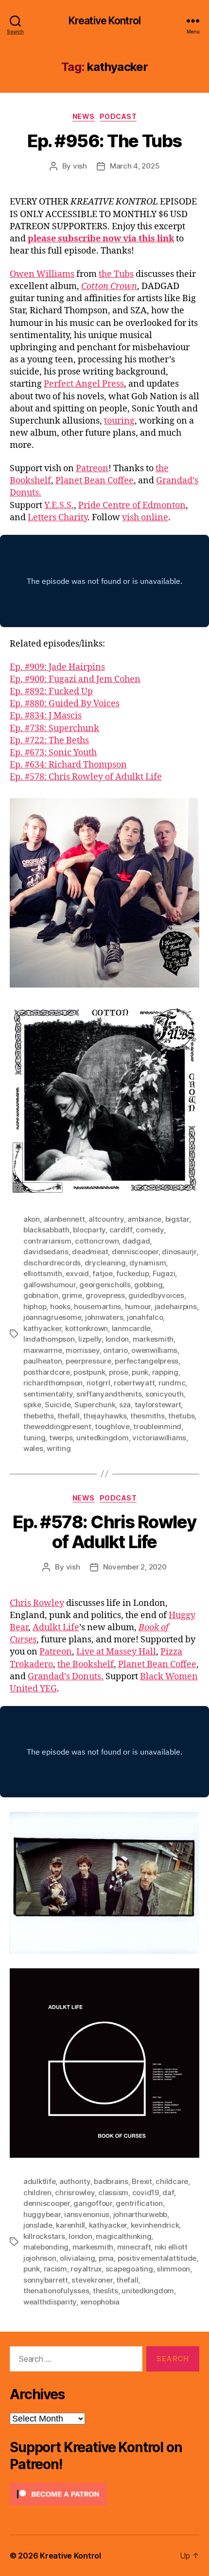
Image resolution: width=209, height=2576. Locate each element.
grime (72, 1295)
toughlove (112, 1426)
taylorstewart (158, 1405)
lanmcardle (131, 1328)
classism (113, 2192)
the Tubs (116, 274)
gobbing (148, 1285)
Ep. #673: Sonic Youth (53, 753)
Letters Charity (58, 518)
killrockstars (44, 2236)
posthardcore (47, 1372)
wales (33, 1448)
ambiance (144, 1219)
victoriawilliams (159, 1438)
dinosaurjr (179, 1252)
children (37, 2192)
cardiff (121, 1230)
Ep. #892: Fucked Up (51, 691)
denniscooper (135, 1252)
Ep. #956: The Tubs (104, 141)
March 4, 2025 (135, 166)
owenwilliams (154, 1350)
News (84, 116)
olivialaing (77, 2258)
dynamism (148, 1263)
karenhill (70, 2225)
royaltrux (86, 2269)
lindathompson (49, 1339)
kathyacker (42, 1328)
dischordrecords (52, 1263)
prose (119, 1372)
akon (32, 1219)
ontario (115, 1350)
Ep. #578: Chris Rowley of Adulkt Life (86, 777)
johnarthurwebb (140, 2214)
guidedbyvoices (156, 1295)
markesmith (153, 1339)
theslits (105, 2291)
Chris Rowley (37, 1603)
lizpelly (90, 1339)
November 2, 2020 (135, 1567)
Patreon (92, 469)
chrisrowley (75, 2192)
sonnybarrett (46, 2280)
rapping (165, 1372)
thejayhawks (105, 1416)
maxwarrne (43, 1350)
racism (55, 2269)
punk (140, 1372)
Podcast (118, 116)
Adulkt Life (56, 1628)
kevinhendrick (155, 2225)
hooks (60, 1306)
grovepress (105, 1295)
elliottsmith (43, 1273)
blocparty (89, 1230)
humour (138, 1306)
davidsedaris (46, 1252)
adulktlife (39, 2181)
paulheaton (43, 1361)
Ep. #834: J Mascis (46, 716)
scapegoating (129, 2269)
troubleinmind (157, 1426)
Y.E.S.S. (59, 505)
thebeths (39, 1416)
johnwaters (104, 1317)
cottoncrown (97, 1241)
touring (119, 421)
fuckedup (132, 1273)
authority (75, 2181)
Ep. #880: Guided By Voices (65, 704)
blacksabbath (46, 1230)
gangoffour (93, 2203)
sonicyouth (164, 1394)
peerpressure (88, 1361)
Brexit (142, 2181)
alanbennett (64, 1219)
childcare (172, 2181)
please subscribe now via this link (101, 239)
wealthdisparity (50, 2302)
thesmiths (148, 1416)
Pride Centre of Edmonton (132, 505)
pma (106, 2258)
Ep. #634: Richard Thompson (68, 765)
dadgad (136, 1241)
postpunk (89, 1372)
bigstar (177, 1219)
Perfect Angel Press (84, 384)
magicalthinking (123, 2236)
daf (168, 2192)
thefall (68, 1416)
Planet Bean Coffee (95, 481)
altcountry (106, 1219)
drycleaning (105, 1263)
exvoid (77, 1273)
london (117, 1339)
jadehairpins (176, 1306)
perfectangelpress (147, 1361)
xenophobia (100, 2302)
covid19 (146, 2192)
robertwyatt (134, 1383)
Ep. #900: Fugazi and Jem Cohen (75, 679)
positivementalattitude (157, 2258)
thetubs (181, 1416)
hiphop (35, 1306)
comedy (149, 1230)
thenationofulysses (56, 2291)
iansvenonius (87, 2214)
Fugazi (164, 1273)
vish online (145, 518)
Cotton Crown (109, 286)
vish (80, 166)
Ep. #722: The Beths (49, 741)
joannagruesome (52, 1317)
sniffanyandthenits (109, 1394)
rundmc (172, 1383)
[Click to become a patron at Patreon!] (104, 2494)
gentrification (139, 2203)
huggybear (42, 2214)
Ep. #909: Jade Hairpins (57, 667)
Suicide (58, 1405)
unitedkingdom (103, 1438)
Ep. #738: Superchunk (54, 728)
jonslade (38, 2225)
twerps (61, 1438)
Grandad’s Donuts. (66, 1677)
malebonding (46, 2247)
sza (125, 1405)
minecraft (134, 2247)
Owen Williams (42, 274)
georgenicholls (105, 1285)
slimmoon (173, 2269)
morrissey (83, 1350)
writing (59, 1448)
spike (32, 1405)
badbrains (111, 2181)
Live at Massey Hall (116, 1652)
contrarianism (47, 1241)
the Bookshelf (86, 1664)
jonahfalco (145, 1317)
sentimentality (48, 1394)
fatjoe (102, 1273)
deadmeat (90, 1252)
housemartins (97, 1306)
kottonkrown (87, 1328)
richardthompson (53, 1383)
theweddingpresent (57, 1426)
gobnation (41, 1295)
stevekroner (92, 2280)
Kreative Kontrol (104, 21)
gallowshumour (50, 1285)
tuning (34, 1438)
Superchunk (95, 1405)
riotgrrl (98, 1383)
